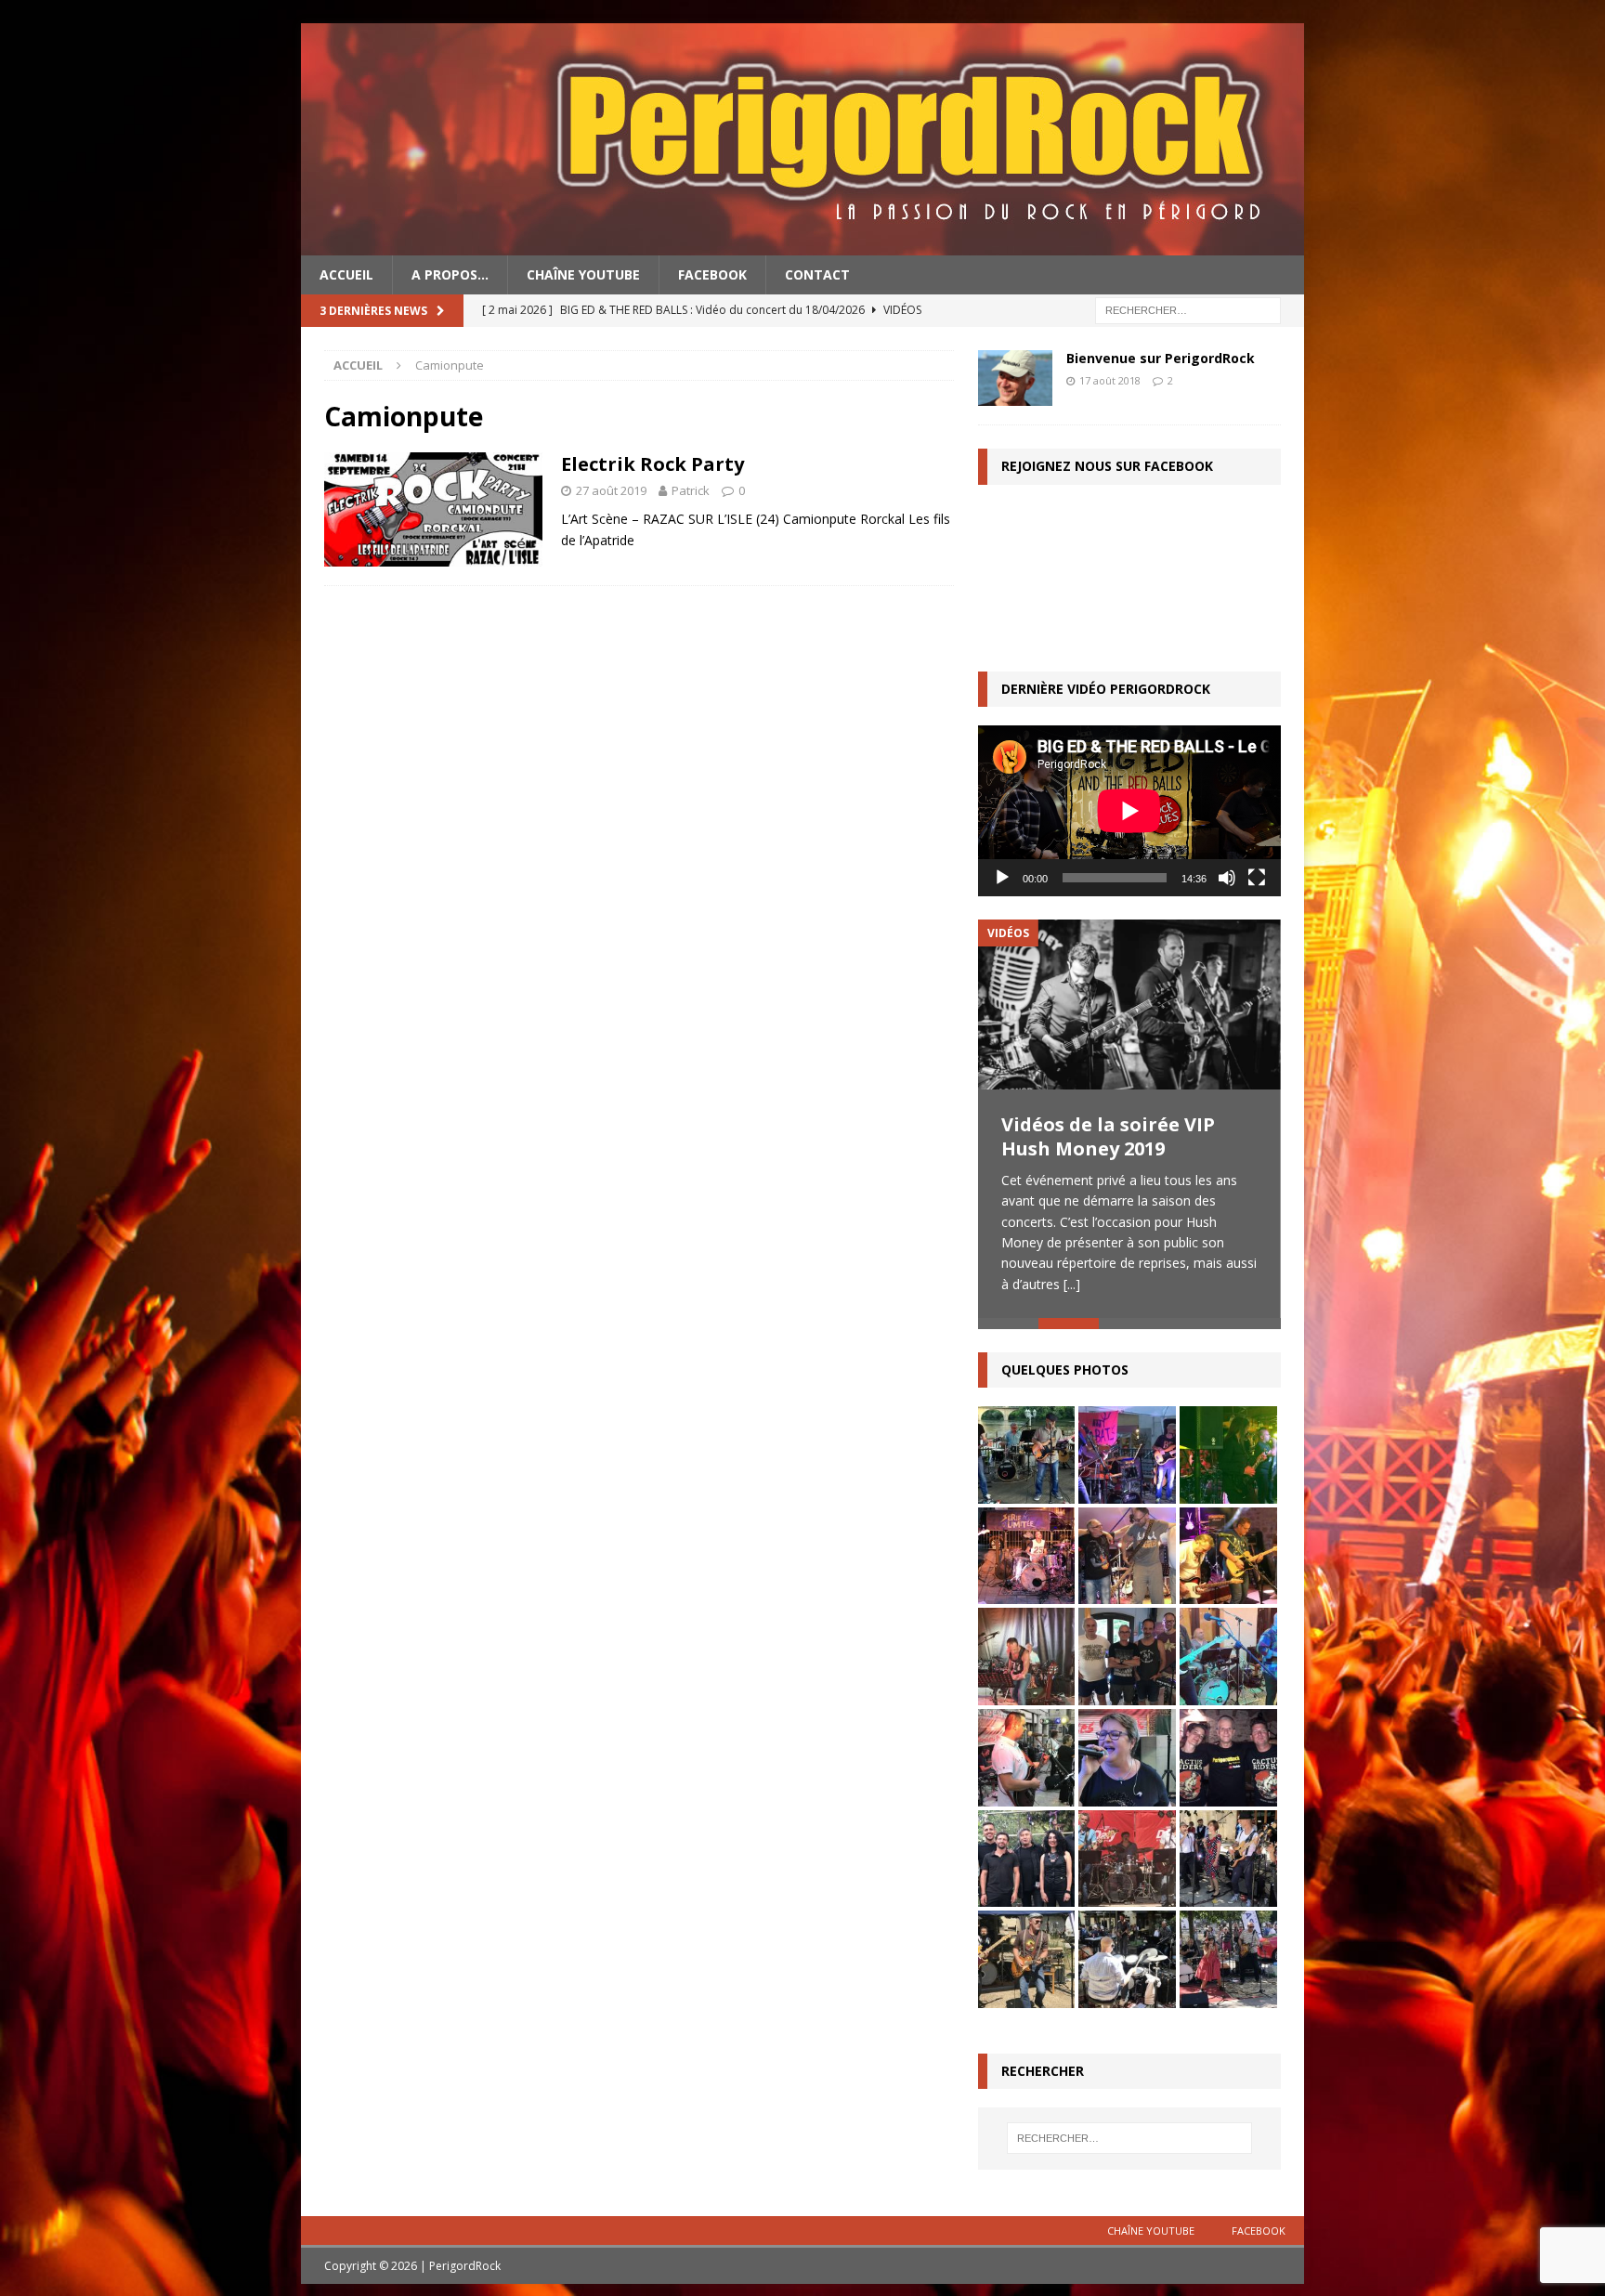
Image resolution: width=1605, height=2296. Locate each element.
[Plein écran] (1257, 878)
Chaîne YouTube (583, 274)
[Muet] (1227, 878)
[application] (1129, 810)
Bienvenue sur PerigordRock (1161, 358)
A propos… (450, 274)
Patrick (691, 490)
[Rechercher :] (1188, 310)
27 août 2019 (611, 490)
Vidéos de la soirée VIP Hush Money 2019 (1108, 1136)
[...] (1072, 1284)
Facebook (712, 274)
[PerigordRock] (802, 245)
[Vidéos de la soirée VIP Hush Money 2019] (1129, 1004)
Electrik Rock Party (652, 464)
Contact (817, 274)
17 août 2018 (1110, 380)
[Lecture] (1002, 878)
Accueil (346, 274)
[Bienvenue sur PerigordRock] (1015, 378)
